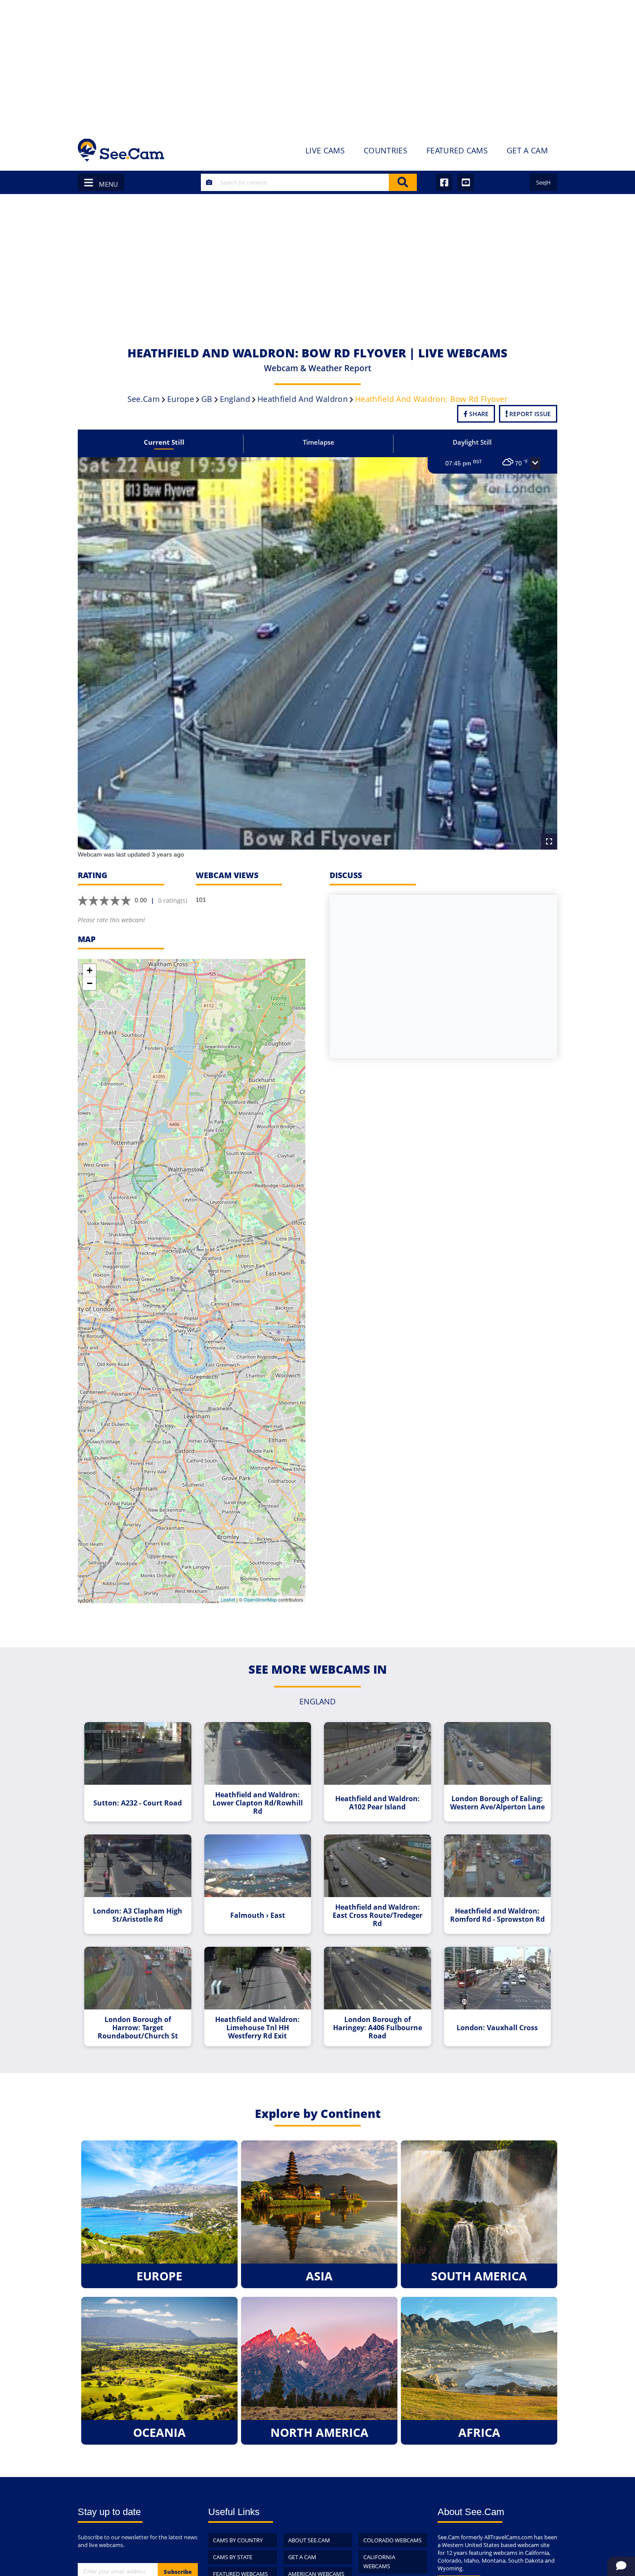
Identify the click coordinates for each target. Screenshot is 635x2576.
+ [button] (90, 970)
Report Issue (529, 414)
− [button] (90, 983)
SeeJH (543, 182)
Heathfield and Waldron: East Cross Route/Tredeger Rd (378, 1915)
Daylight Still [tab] (472, 442)
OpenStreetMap (260, 1599)
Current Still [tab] (164, 442)
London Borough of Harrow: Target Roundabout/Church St (138, 2028)
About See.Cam (309, 2540)
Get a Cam (302, 2557)
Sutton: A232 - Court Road (138, 1803)
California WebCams (379, 2562)
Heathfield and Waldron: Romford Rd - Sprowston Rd (497, 1915)
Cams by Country (238, 2540)
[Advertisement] (317, 65)
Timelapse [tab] (319, 442)
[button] (535, 464)
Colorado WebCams (392, 2540)
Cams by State (233, 2557)
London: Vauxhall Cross (497, 2028)
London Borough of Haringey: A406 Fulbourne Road (378, 2028)
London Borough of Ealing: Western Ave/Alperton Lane (497, 1803)
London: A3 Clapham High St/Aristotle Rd (138, 1915)
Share (478, 414)
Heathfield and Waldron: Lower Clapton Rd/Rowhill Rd (258, 1803)
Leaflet (228, 1599)
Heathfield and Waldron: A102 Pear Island (378, 1803)
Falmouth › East (258, 1915)
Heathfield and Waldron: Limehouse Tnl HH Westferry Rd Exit (257, 2028)
